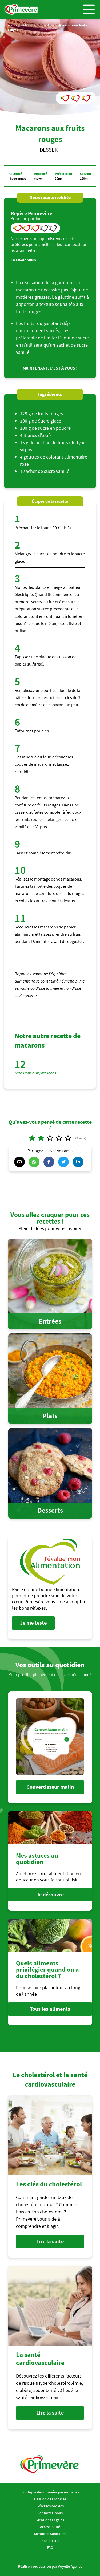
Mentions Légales (50, 2520)
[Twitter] (65, 1162)
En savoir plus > (23, 260)
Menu (89, 9)
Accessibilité (50, 2527)
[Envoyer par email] (21, 1162)
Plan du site (50, 2541)
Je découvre (50, 1895)
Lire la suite (50, 2242)
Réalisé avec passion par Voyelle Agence (50, 2566)
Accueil (13, 25)
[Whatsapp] (35, 1162)
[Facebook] (50, 1162)
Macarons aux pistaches (35, 1073)
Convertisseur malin (50, 1787)
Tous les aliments (50, 2009)
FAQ (50, 2547)
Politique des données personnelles (50, 2492)
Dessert (52, 25)
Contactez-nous (50, 2513)
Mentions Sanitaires (50, 2534)
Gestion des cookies (50, 2499)
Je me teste (33, 1623)
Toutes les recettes (32, 25)
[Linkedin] (79, 1162)
